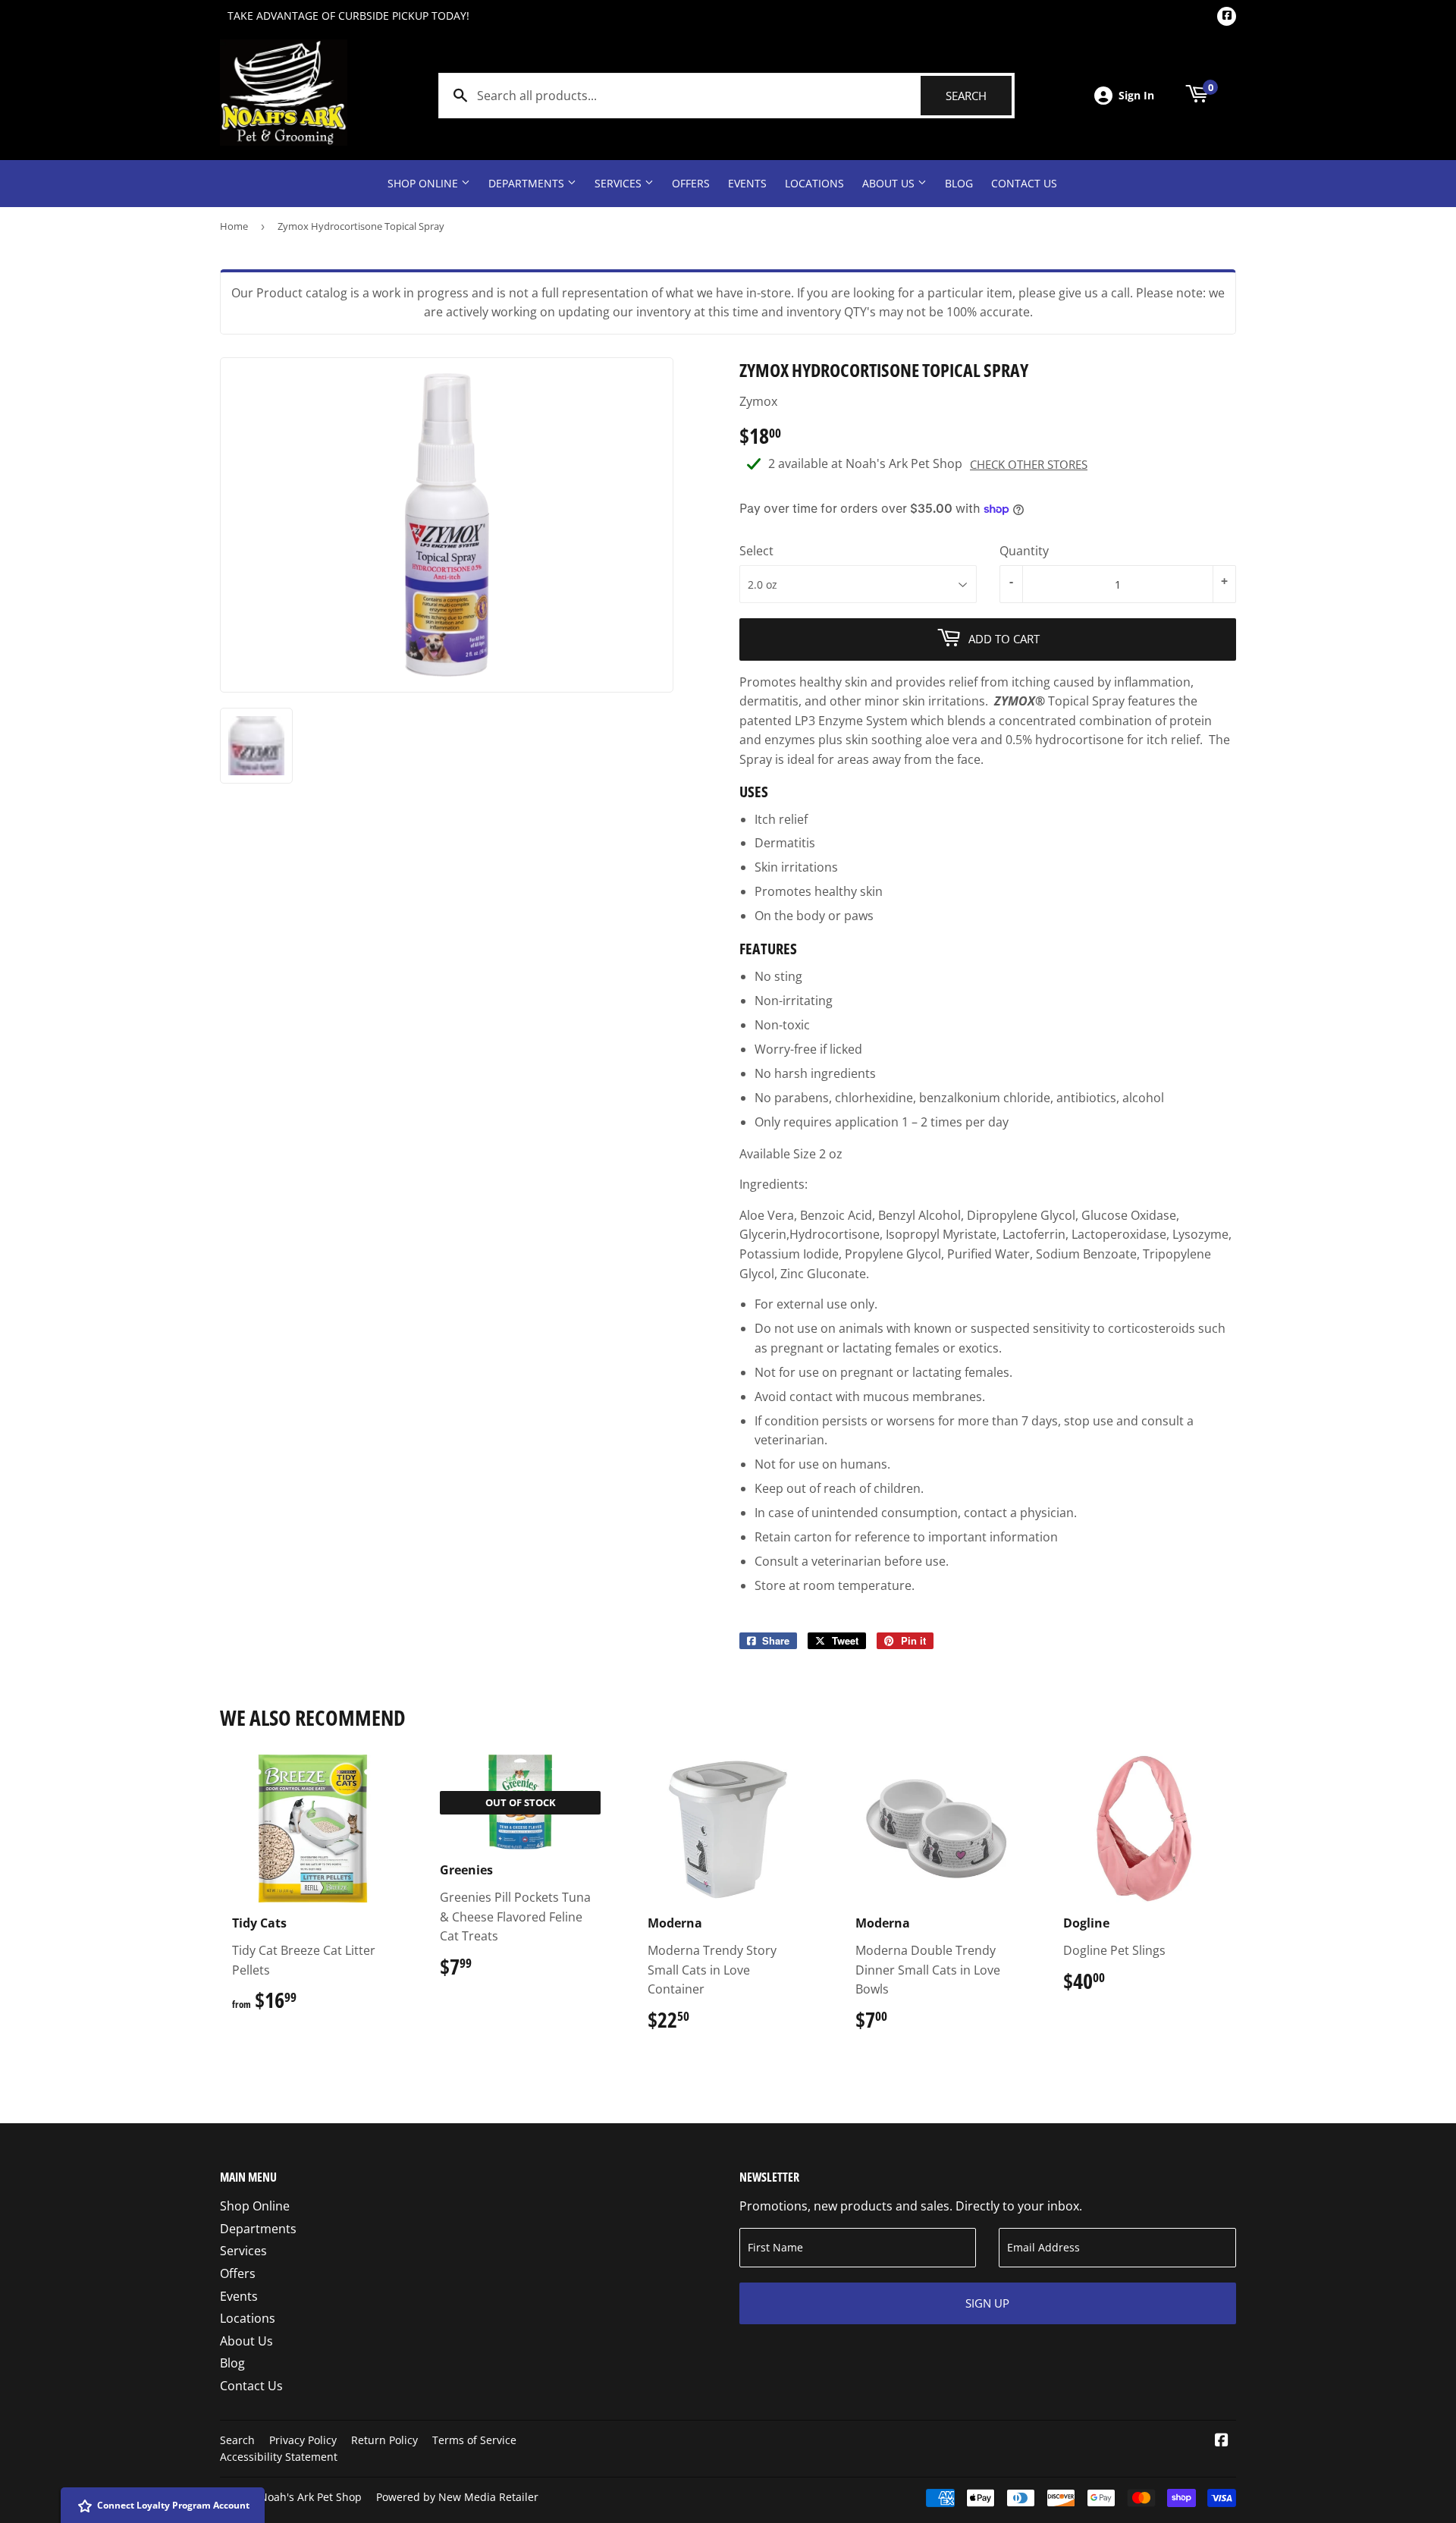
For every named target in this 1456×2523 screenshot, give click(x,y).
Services (620, 183)
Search (979, 96)
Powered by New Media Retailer (457, 2497)
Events (747, 183)
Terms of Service (474, 2440)
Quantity (1024, 551)
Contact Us (1024, 183)
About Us (890, 183)
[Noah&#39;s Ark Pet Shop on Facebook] (1222, 2441)
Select (756, 551)
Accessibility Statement (279, 2457)
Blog (959, 183)
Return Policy (384, 2440)
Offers (691, 183)
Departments (528, 183)
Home (234, 226)
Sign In (1136, 95)
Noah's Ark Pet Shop (311, 2497)
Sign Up (987, 2303)
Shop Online (424, 183)
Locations (814, 183)
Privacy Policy (303, 2440)
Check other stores (1029, 464)
